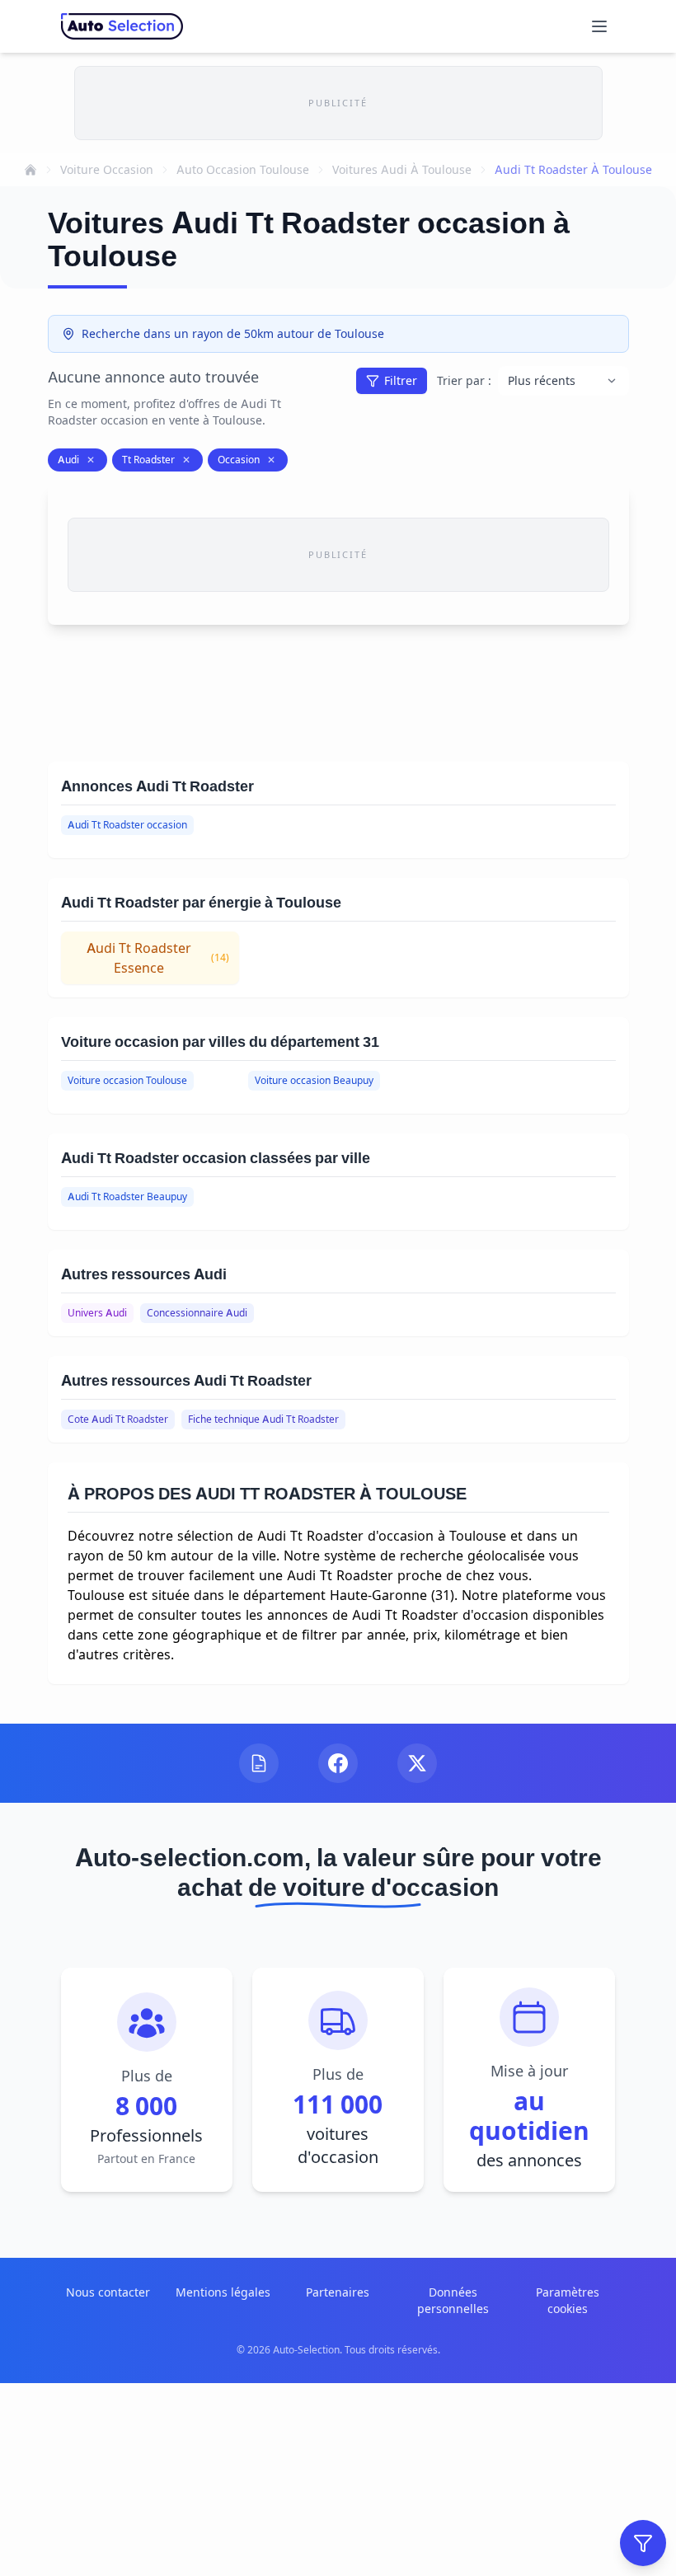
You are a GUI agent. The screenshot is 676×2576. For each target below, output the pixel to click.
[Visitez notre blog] (259, 1763)
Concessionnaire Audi (197, 1313)
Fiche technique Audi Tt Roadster (263, 1419)
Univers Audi (97, 1313)
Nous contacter (108, 2292)
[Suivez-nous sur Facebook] (338, 1763)
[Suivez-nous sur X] (417, 1763)
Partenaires (338, 2292)
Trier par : (464, 380)
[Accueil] (31, 170)
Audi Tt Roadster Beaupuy (127, 1197)
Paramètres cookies (568, 2300)
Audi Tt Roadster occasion (127, 825)
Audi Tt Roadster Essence (158, 958)
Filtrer (401, 380)
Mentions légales (223, 2292)
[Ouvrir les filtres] (643, 2543)
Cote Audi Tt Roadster (118, 1419)
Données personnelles (453, 2300)
